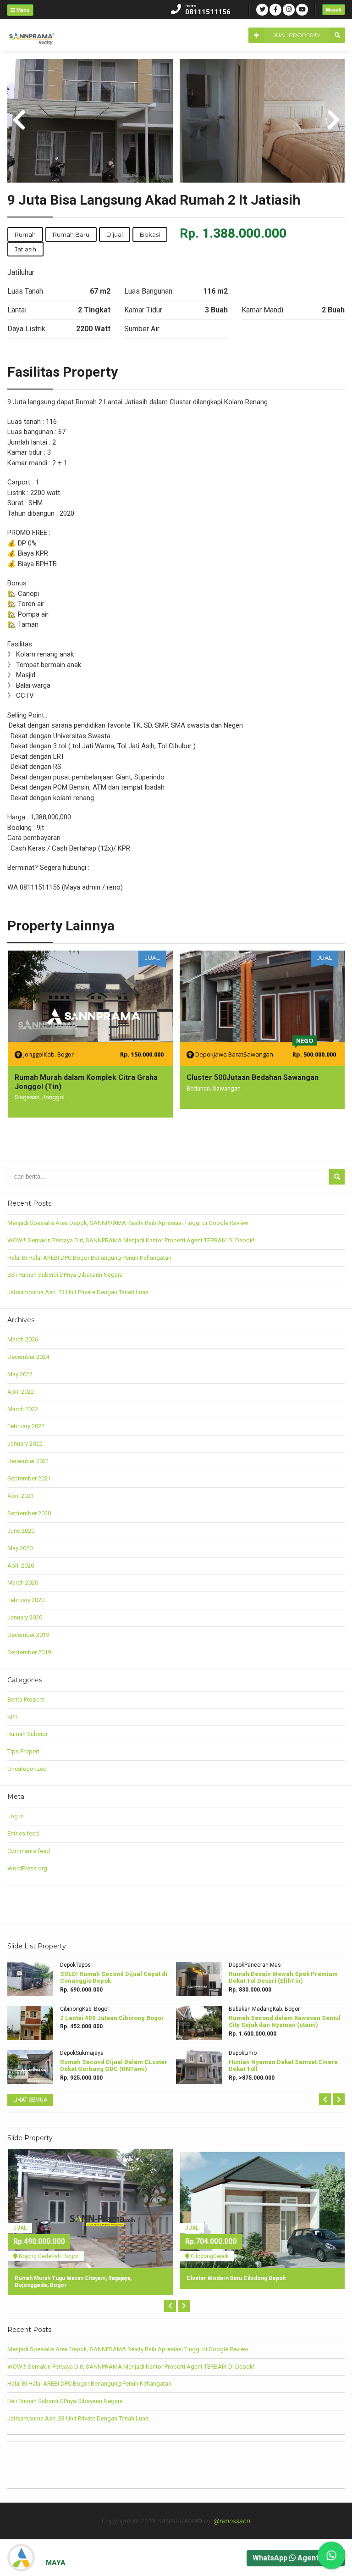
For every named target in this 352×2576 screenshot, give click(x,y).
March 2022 (23, 1409)
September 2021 (29, 1478)
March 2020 (23, 1583)
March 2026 (23, 1339)
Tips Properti (24, 1751)
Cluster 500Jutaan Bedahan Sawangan (253, 1077)
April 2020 (21, 1566)
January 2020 (25, 1617)
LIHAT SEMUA (30, 2100)
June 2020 (21, 1531)
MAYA (56, 2563)
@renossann (232, 2521)
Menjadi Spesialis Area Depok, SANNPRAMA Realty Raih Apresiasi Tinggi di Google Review (128, 1223)
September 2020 (29, 1513)
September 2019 (29, 1652)
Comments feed (29, 1851)
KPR (13, 1717)
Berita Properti (26, 1700)
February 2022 (26, 1426)
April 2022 (21, 1392)
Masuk (334, 10)
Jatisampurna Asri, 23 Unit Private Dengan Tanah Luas (78, 1292)
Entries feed (23, 1833)
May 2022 (20, 1374)
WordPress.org (27, 1868)
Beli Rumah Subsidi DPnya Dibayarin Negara (65, 1275)
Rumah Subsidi (27, 1734)
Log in (16, 1816)
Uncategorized (27, 1769)
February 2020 (26, 1600)
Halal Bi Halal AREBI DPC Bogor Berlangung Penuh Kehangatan (89, 1258)
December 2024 (28, 1357)
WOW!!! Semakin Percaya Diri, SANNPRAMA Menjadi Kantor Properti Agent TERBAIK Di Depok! (131, 1240)
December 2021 (28, 1461)
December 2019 (28, 1635)
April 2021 (21, 1496)
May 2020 (20, 1548)
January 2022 (25, 1444)
